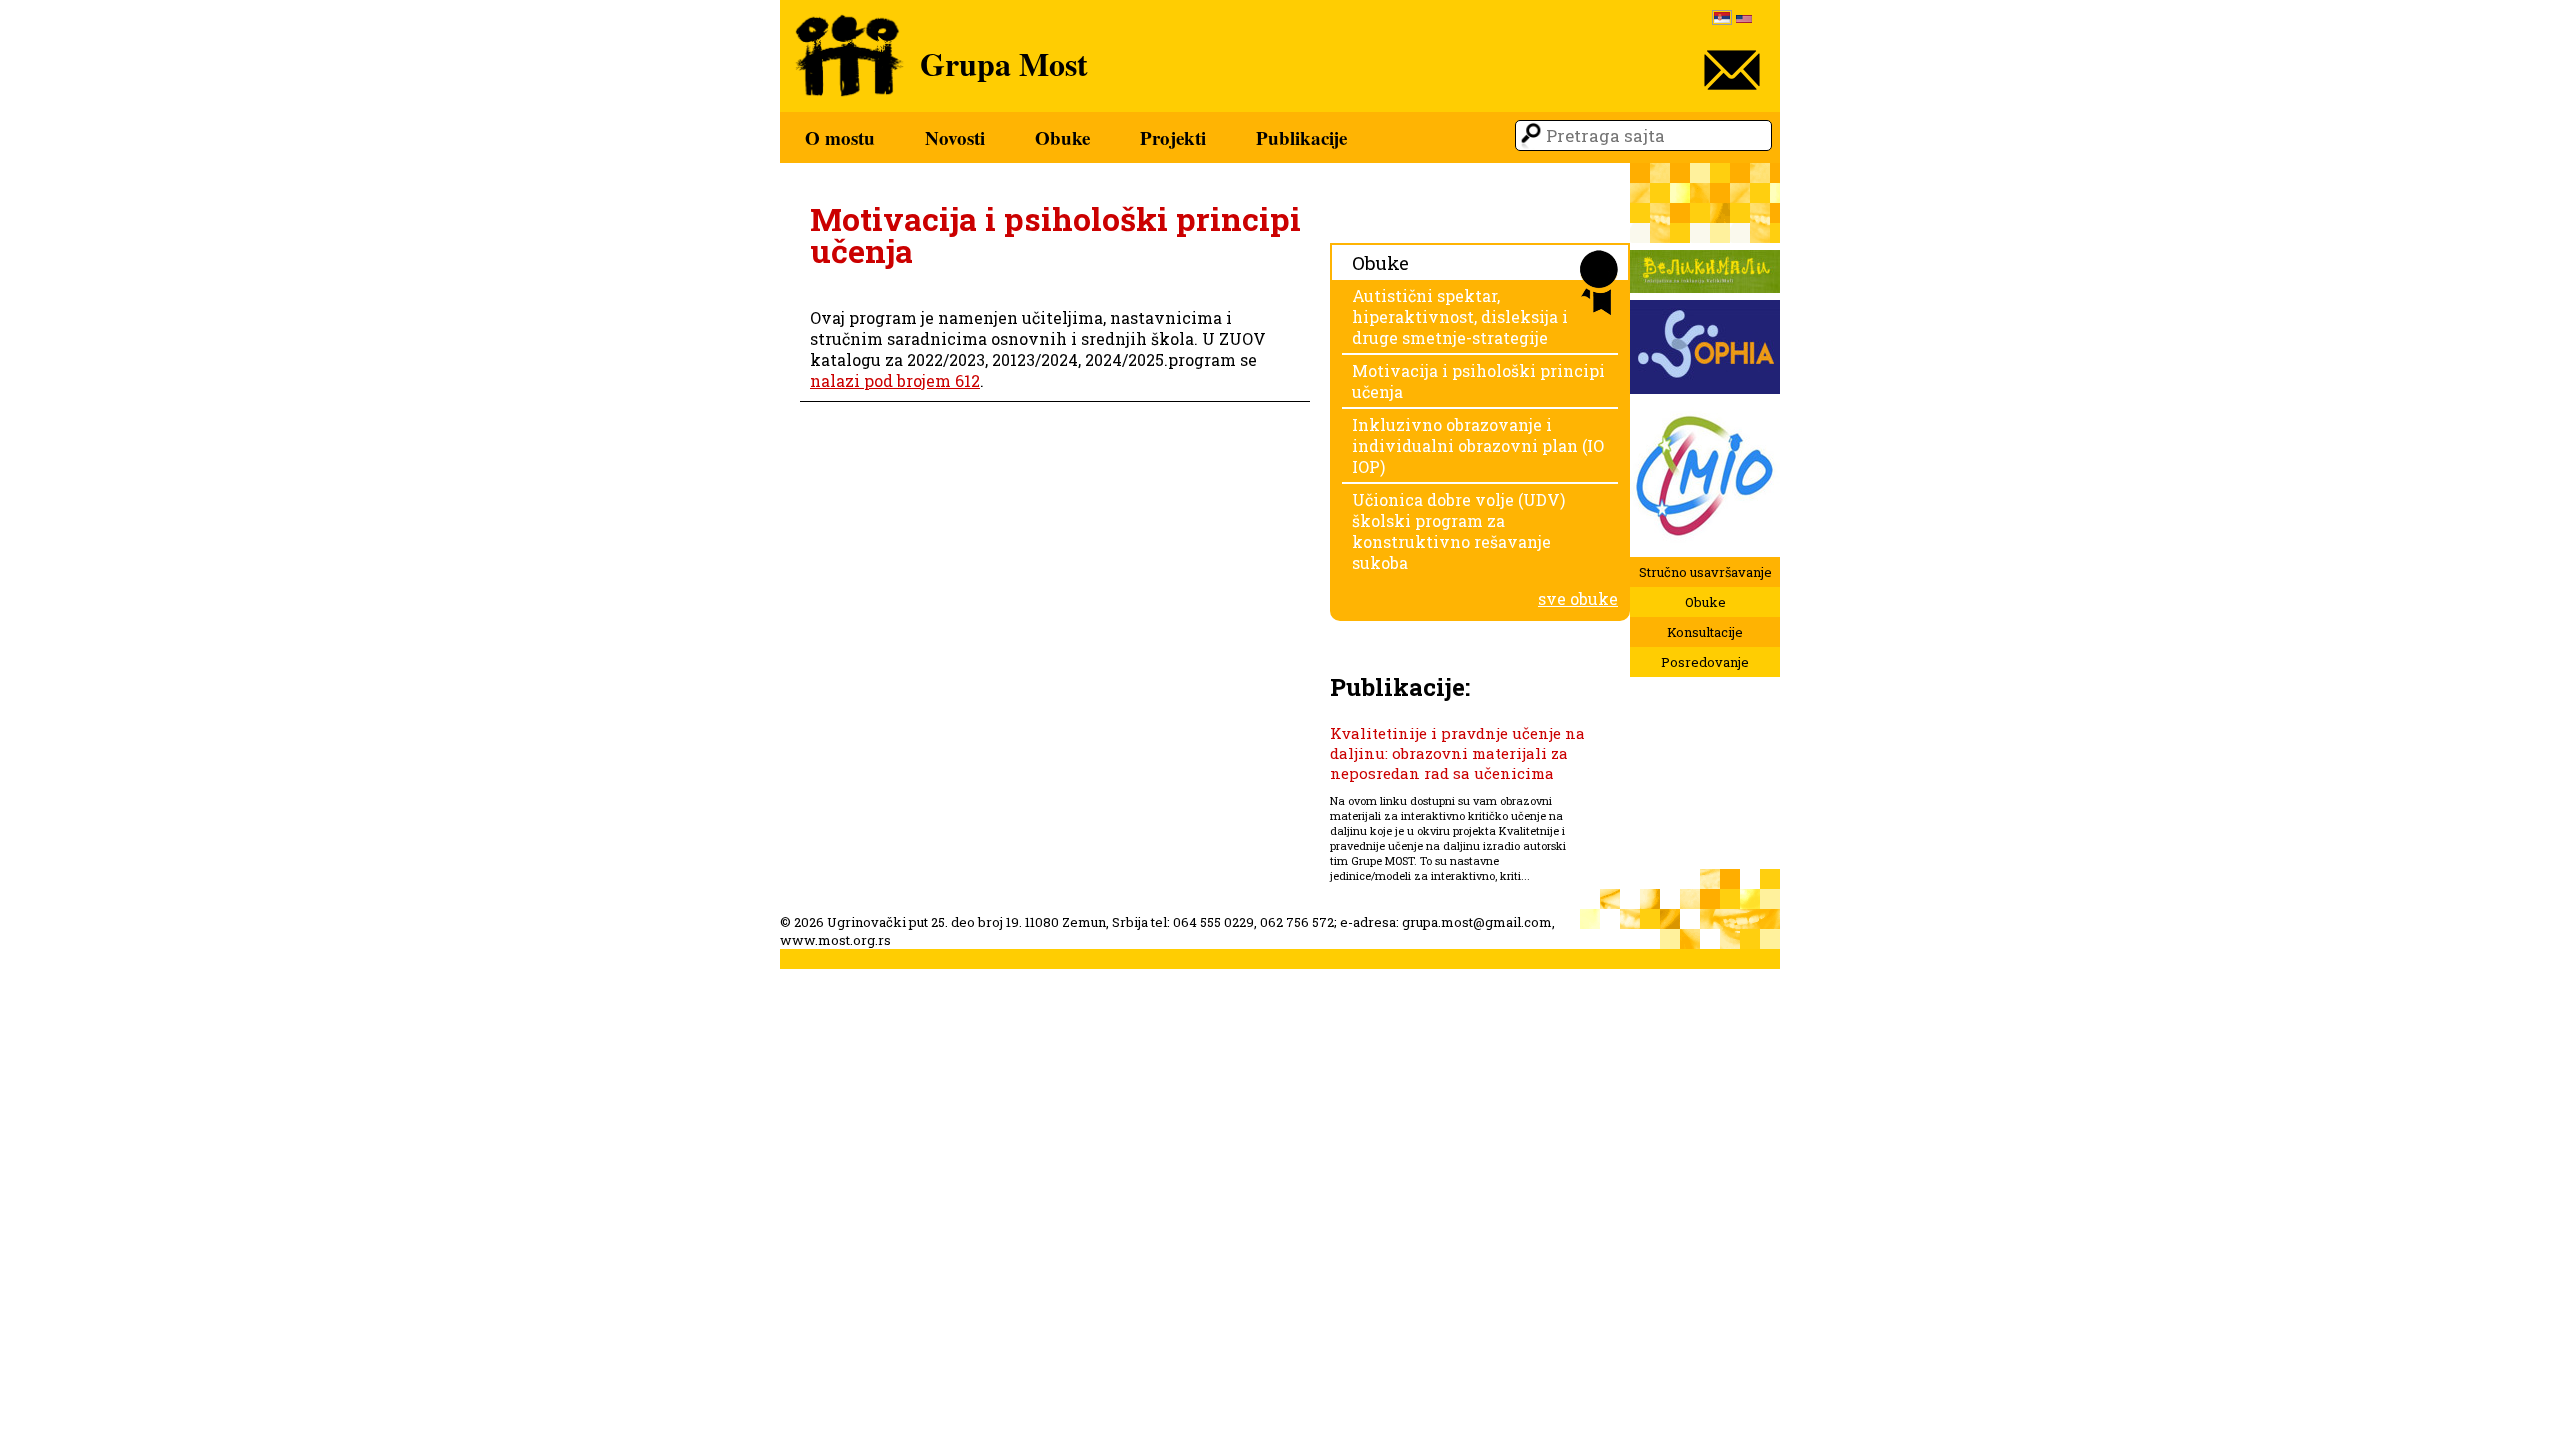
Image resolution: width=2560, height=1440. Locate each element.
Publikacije (1301, 137)
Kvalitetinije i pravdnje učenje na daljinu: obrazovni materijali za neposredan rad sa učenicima (1457, 753)
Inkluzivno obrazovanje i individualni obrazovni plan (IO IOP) (1478, 445)
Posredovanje (1705, 662)
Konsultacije (1705, 632)
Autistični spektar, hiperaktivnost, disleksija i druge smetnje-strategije (1460, 316)
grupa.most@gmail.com (1477, 922)
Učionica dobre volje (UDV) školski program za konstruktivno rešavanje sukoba (1458, 531)
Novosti (955, 137)
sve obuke (1578, 598)
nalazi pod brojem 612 (895, 380)
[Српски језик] (1722, 19)
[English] (1744, 20)
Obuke (1062, 137)
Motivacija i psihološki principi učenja (1478, 381)
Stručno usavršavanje (1705, 572)
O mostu (840, 137)
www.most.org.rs (835, 940)
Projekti (1173, 137)
